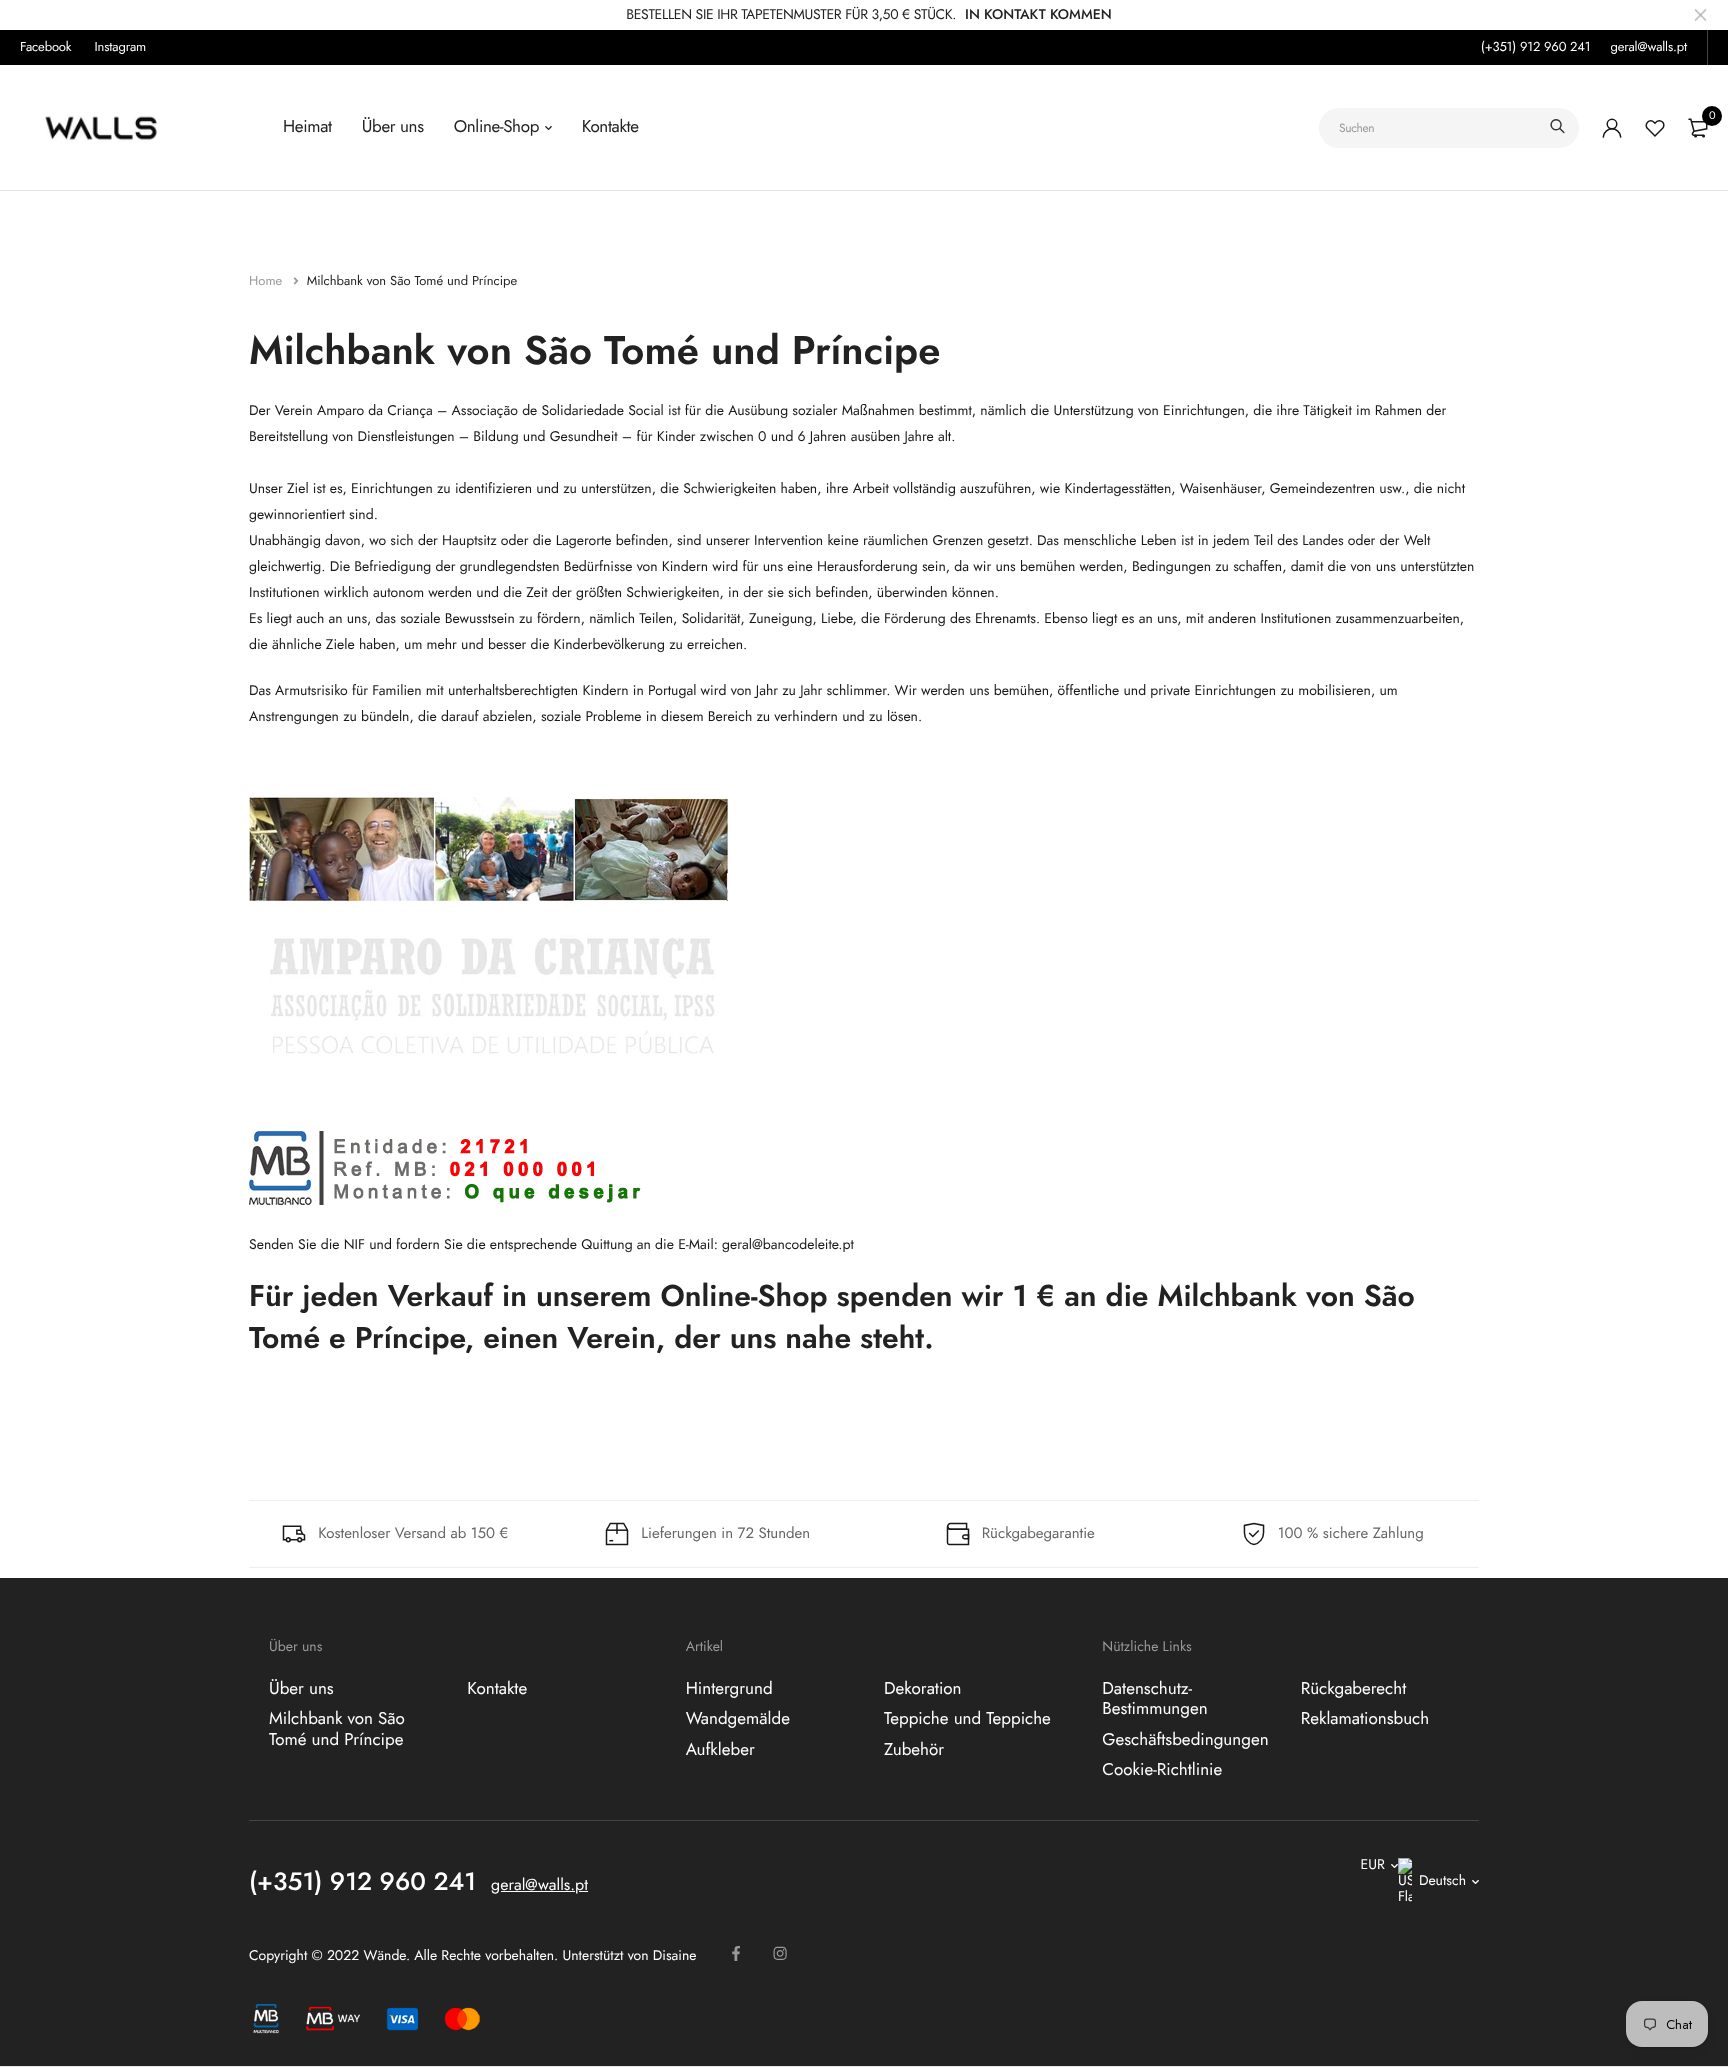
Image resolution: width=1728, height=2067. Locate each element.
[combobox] (1449, 128)
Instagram (121, 46)
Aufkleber (720, 1749)
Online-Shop (496, 127)
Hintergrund (729, 1689)
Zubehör (914, 1749)
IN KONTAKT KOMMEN (1038, 15)
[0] (1698, 128)
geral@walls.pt (1648, 46)
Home (267, 280)
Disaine (675, 1956)
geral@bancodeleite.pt (788, 1245)
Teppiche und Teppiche (967, 1719)
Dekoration (923, 1689)
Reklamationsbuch (1365, 1719)
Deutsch (1442, 1881)
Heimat (307, 127)
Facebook (45, 46)
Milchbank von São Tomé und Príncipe (337, 1729)
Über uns (393, 127)
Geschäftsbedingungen (1185, 1739)
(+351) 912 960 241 (1536, 46)
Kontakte (610, 127)
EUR (1373, 1865)
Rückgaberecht (1354, 1689)
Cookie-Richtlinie (1162, 1770)
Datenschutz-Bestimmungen (1154, 1699)
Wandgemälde (738, 1719)
